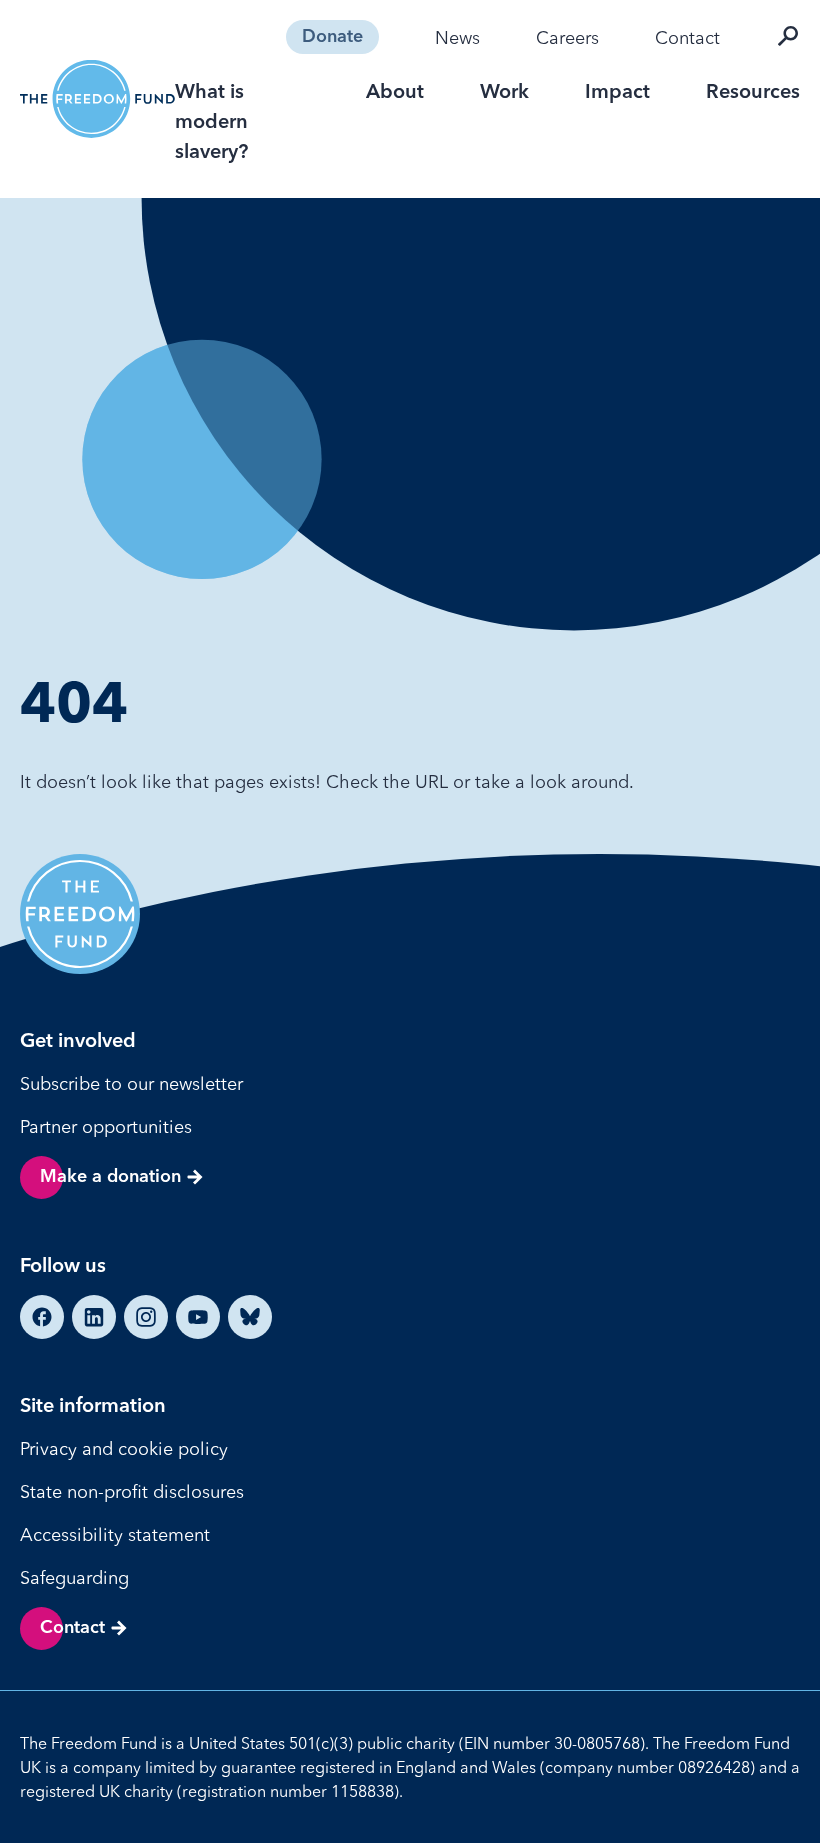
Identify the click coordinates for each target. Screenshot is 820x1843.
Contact (687, 37)
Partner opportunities (106, 1126)
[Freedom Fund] (97, 99)
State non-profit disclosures (132, 1491)
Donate (332, 37)
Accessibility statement (115, 1534)
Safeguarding (74, 1577)
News (457, 37)
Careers (567, 37)
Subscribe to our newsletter (131, 1083)
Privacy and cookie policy (124, 1448)
